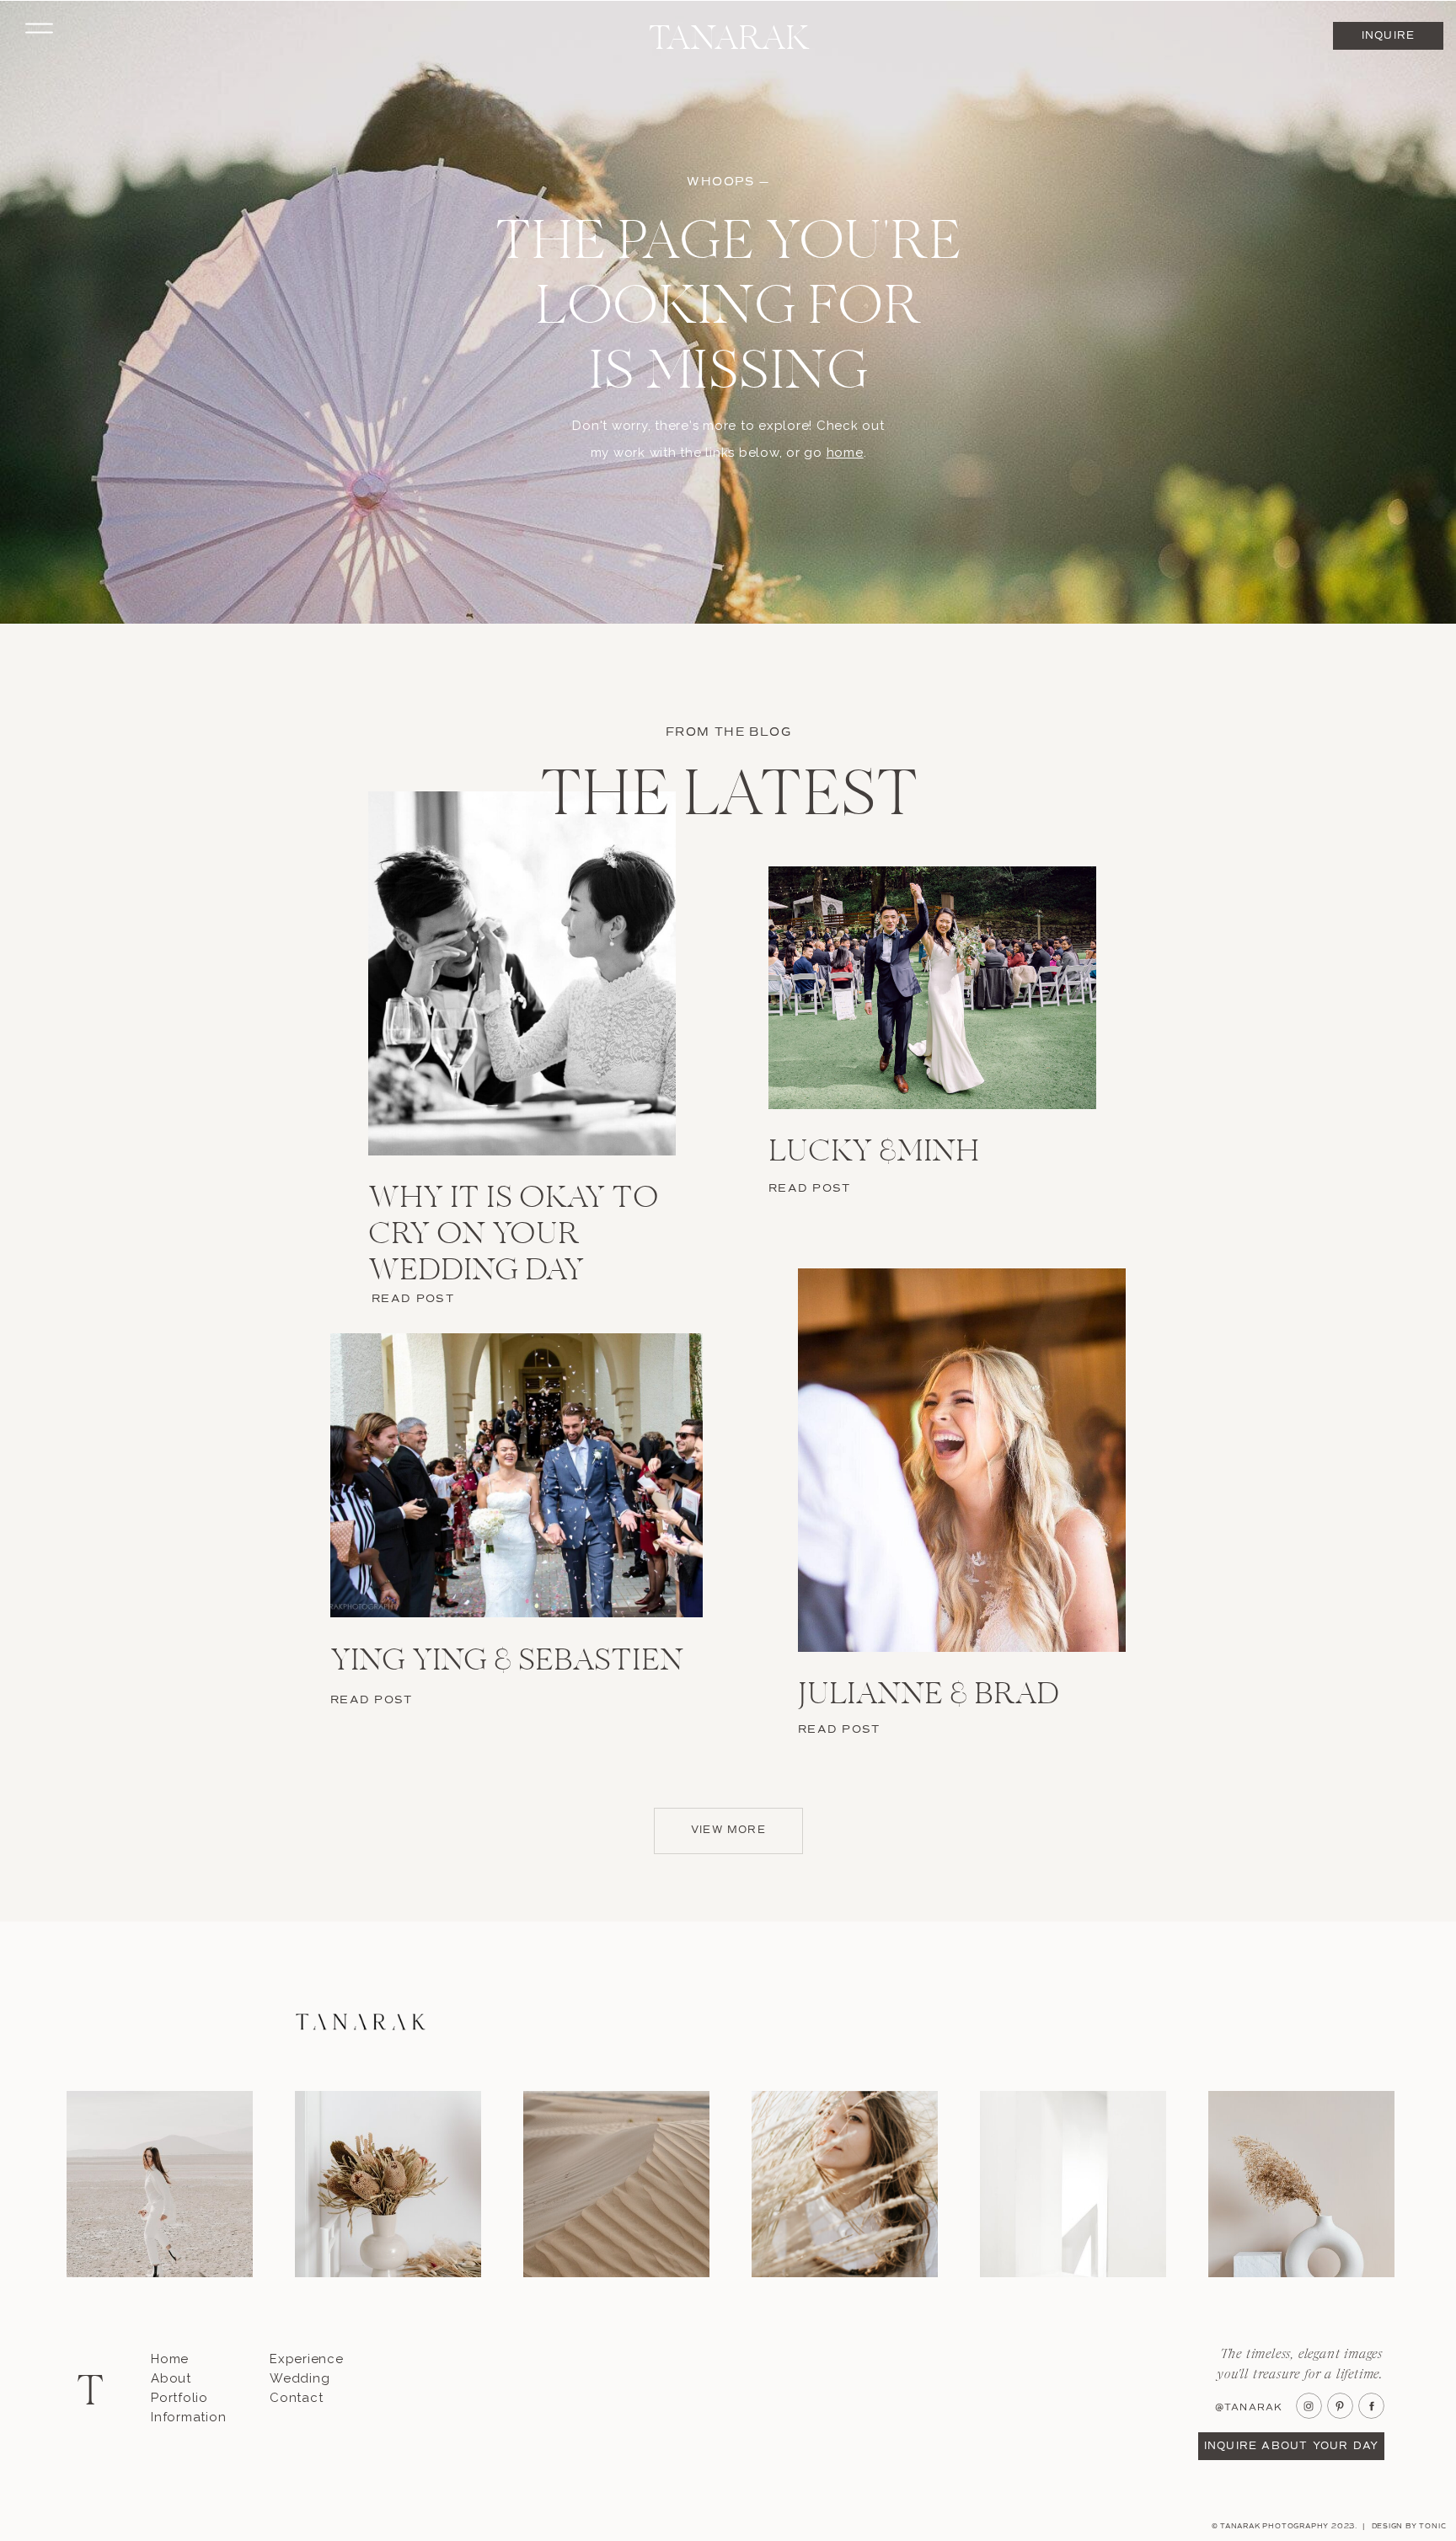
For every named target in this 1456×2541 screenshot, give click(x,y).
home (845, 453)
